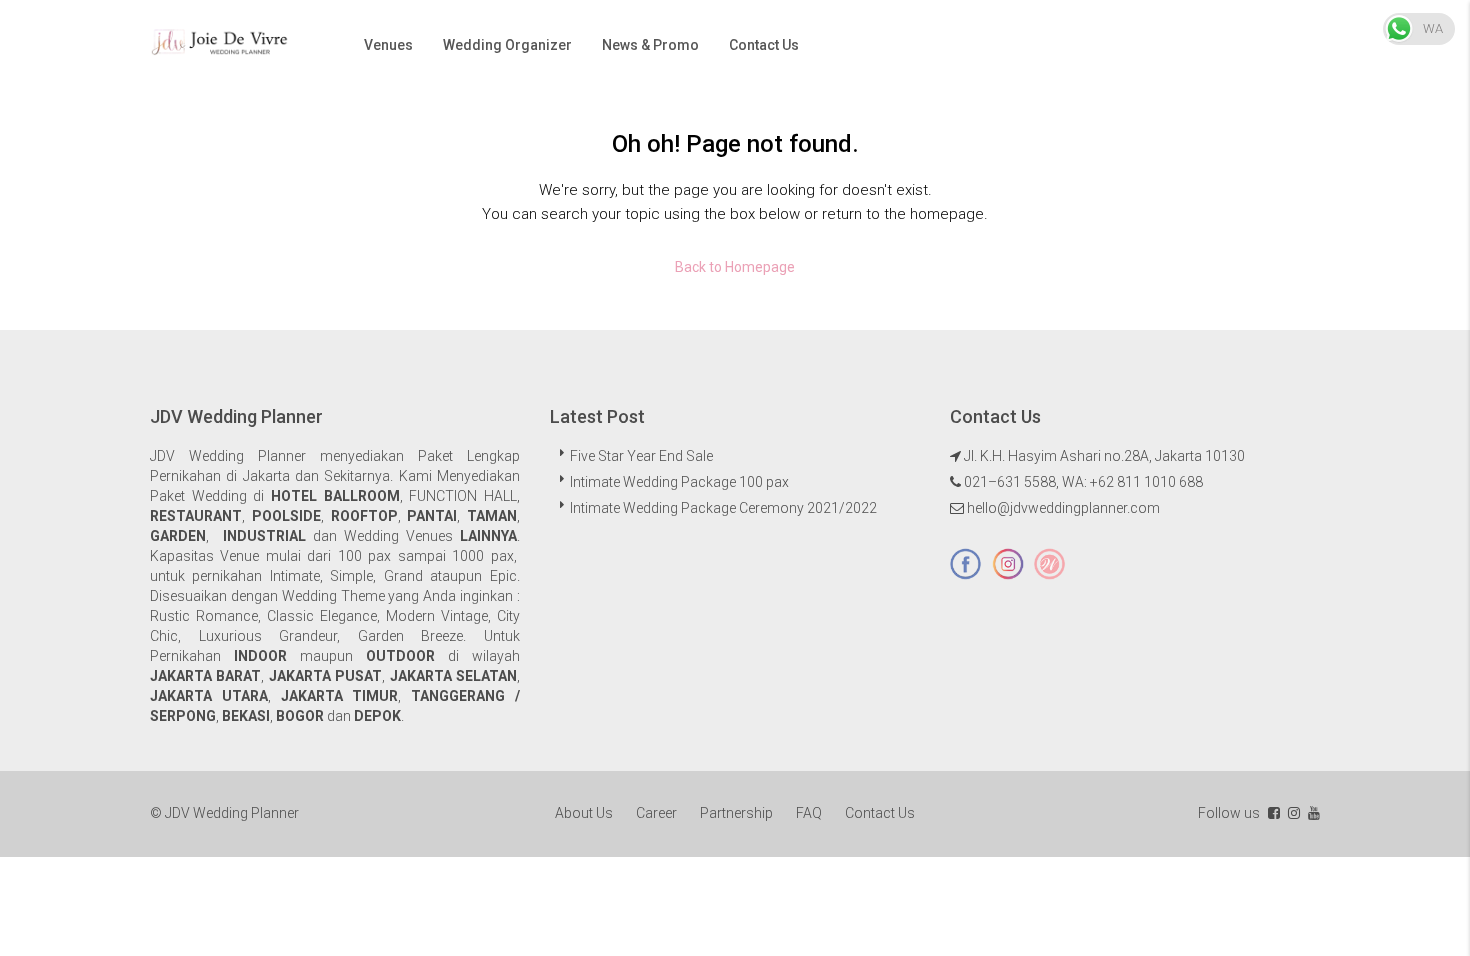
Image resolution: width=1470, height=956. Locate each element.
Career (656, 813)
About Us (584, 813)
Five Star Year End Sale (641, 456)
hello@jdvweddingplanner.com (1063, 508)
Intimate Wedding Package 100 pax (679, 482)
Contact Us (764, 45)
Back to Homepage (735, 267)
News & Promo (650, 45)
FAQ (809, 813)
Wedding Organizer (507, 45)
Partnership (736, 813)
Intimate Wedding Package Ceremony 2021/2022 (723, 508)
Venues (388, 45)
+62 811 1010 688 (1146, 482)
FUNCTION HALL (463, 496)
